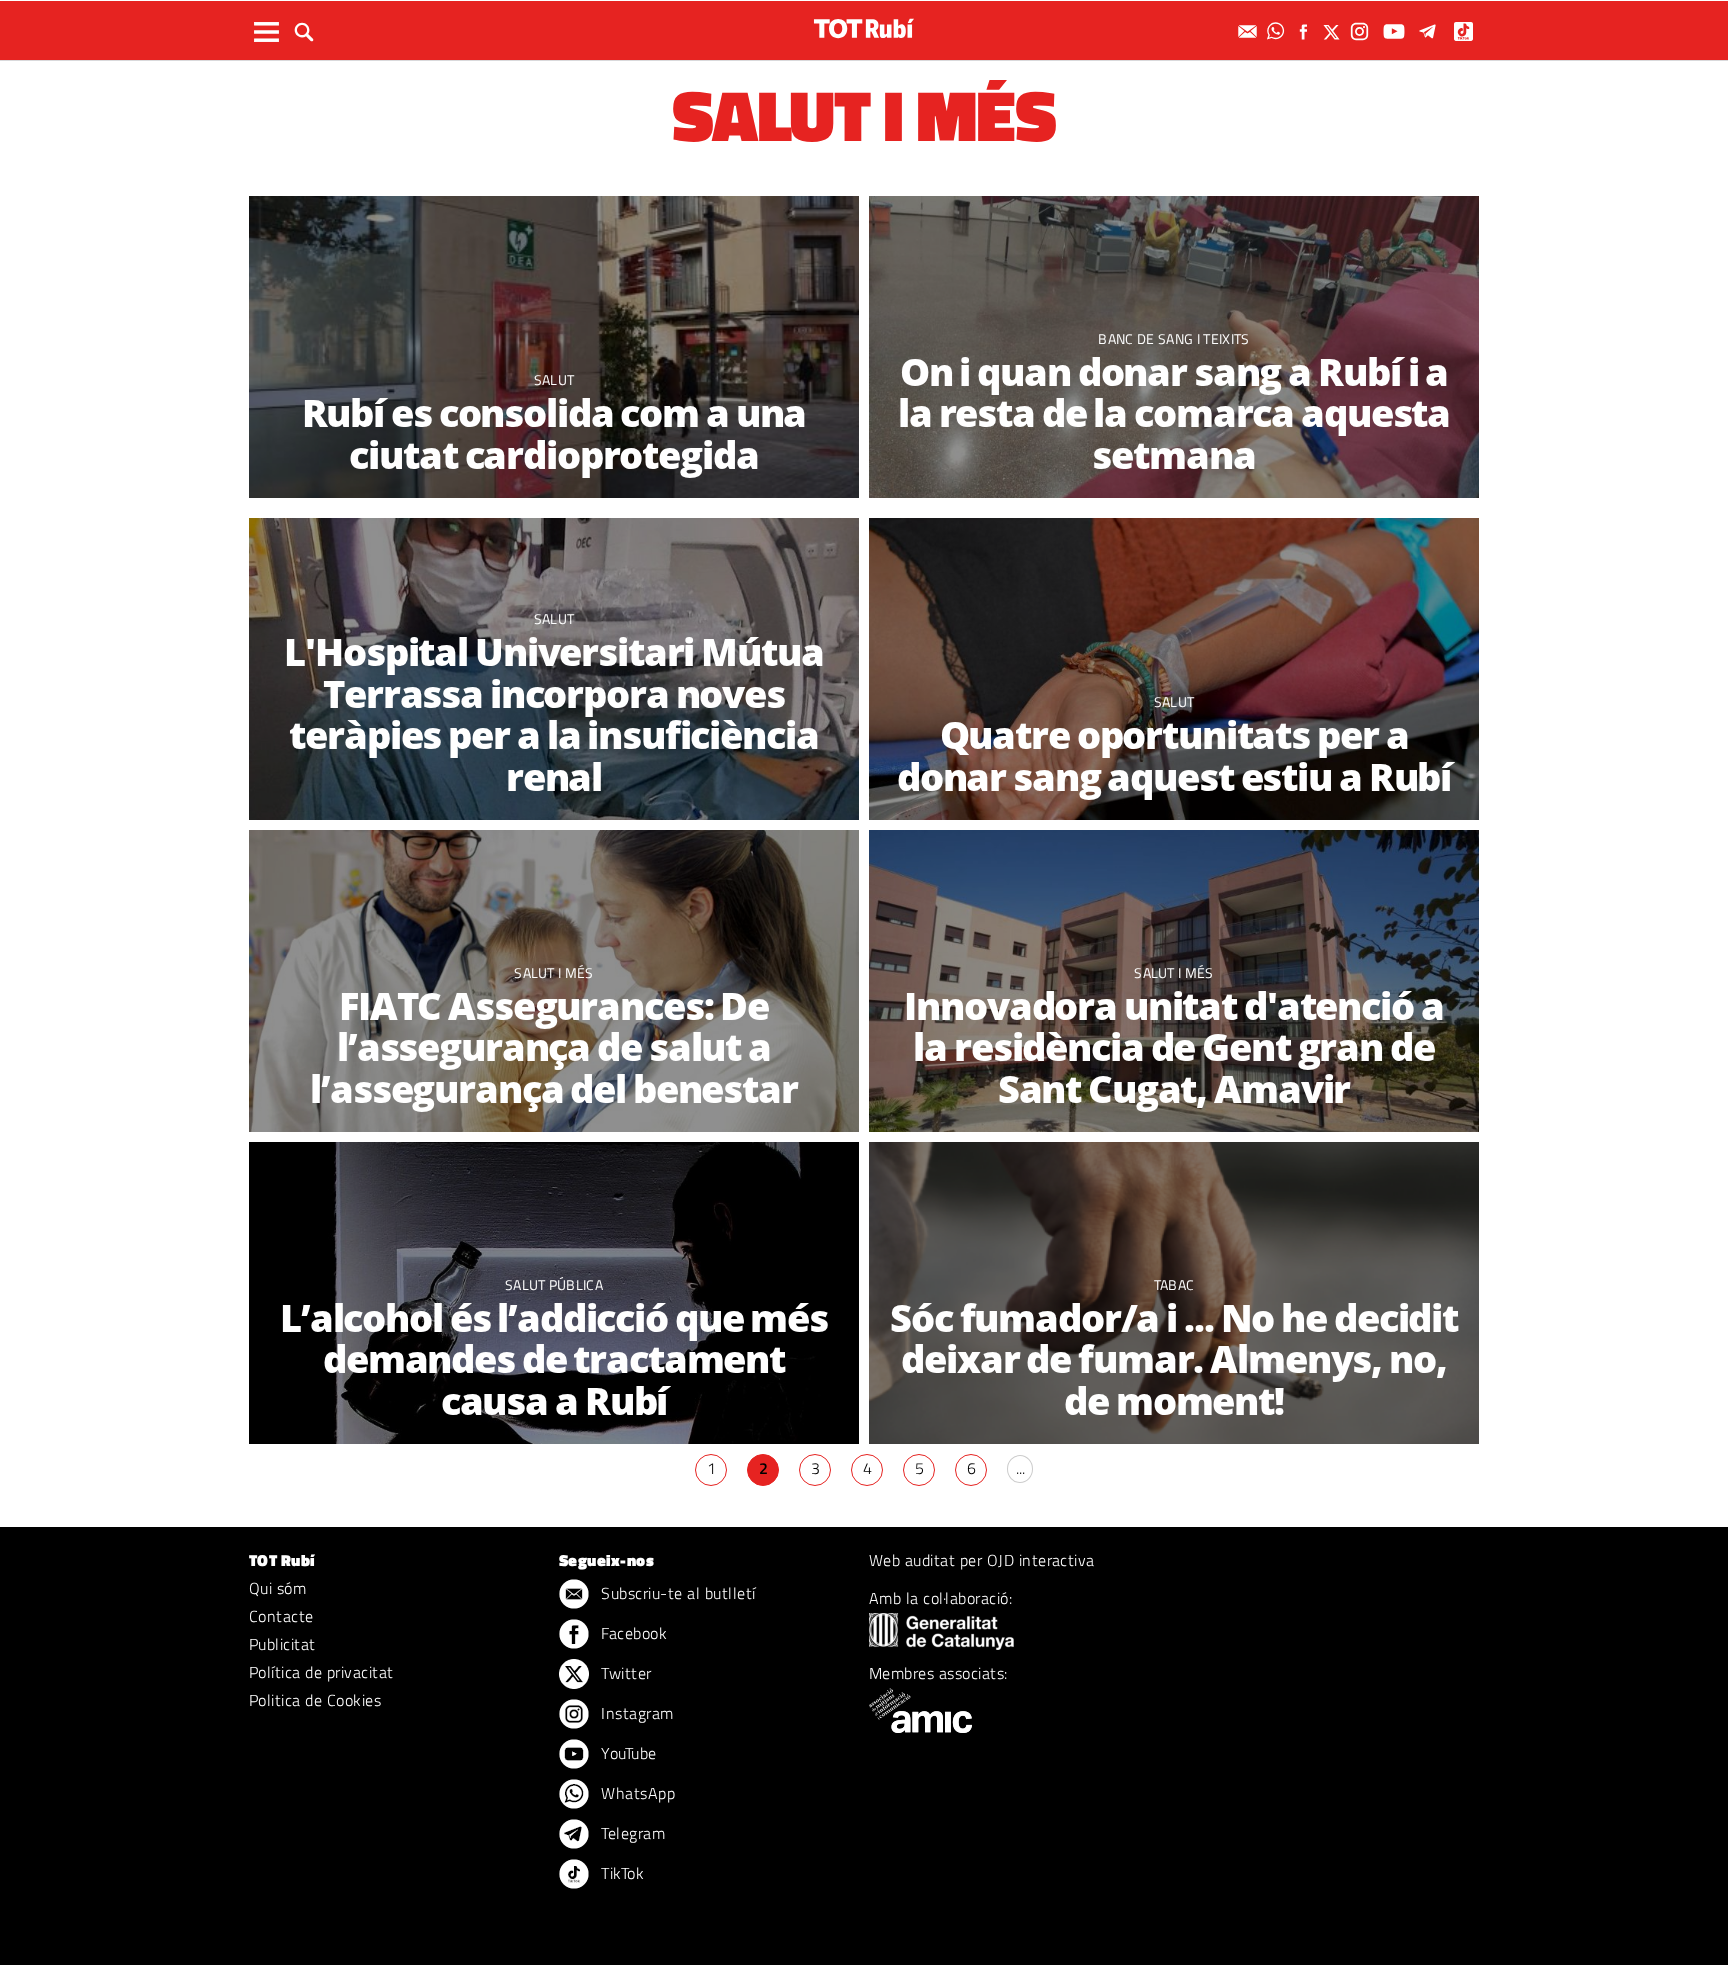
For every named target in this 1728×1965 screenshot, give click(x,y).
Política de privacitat (321, 1672)
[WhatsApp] (1278, 31)
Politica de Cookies (315, 1700)
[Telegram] (1431, 31)
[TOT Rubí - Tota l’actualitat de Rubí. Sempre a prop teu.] (864, 28)
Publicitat (282, 1644)
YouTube (627, 1753)
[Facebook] (1306, 31)
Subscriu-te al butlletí (676, 1593)
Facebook (632, 1633)
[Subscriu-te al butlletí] (1250, 31)
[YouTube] (1396, 31)
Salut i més (554, 972)
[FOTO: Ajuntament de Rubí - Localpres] (1174, 670)
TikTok (620, 1873)
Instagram (635, 1713)
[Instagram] (1362, 31)
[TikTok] (1465, 31)
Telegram (631, 1833)
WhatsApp (636, 1793)
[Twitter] (1334, 31)
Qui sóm (277, 1588)
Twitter (624, 1673)
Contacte (281, 1616)
